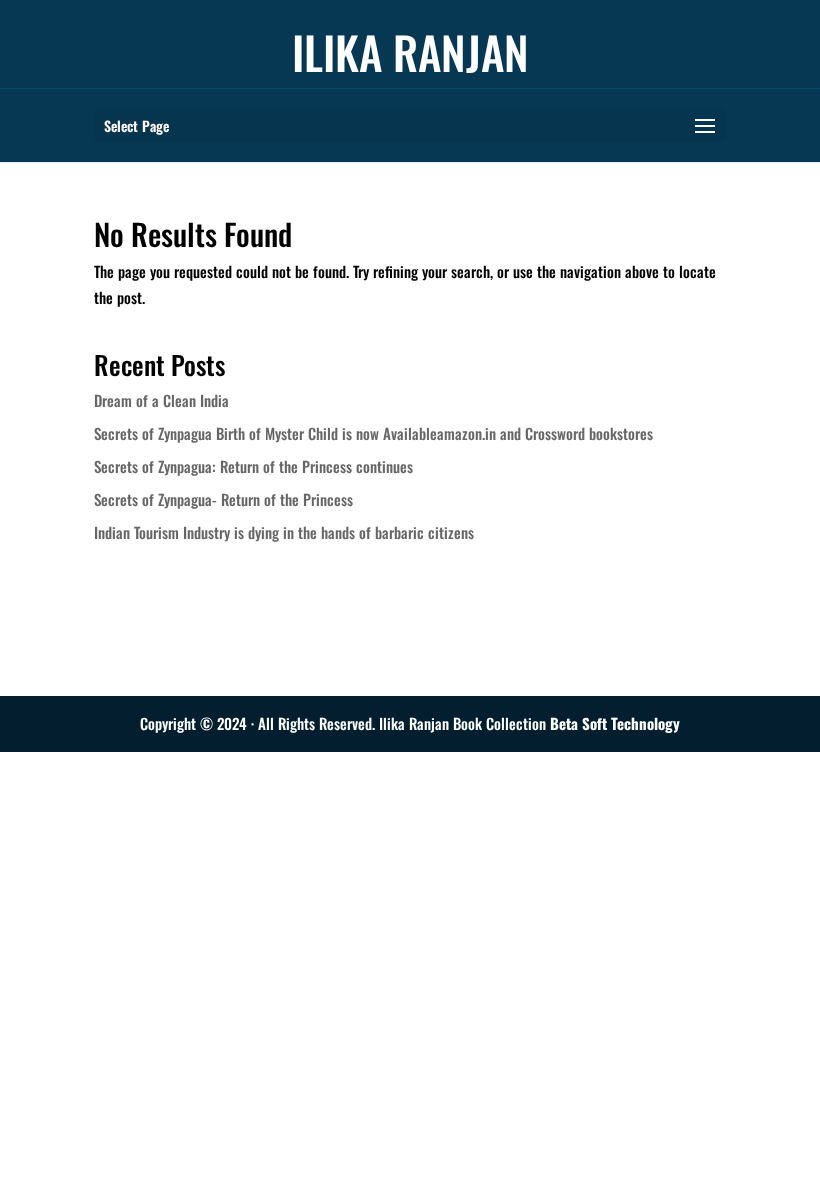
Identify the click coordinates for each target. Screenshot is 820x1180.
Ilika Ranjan (410, 51)
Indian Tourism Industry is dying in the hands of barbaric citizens (284, 532)
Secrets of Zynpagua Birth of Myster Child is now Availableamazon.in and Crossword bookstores (373, 433)
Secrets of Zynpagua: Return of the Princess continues (253, 466)
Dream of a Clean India (161, 400)
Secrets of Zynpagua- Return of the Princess (223, 499)
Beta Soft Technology (615, 723)
